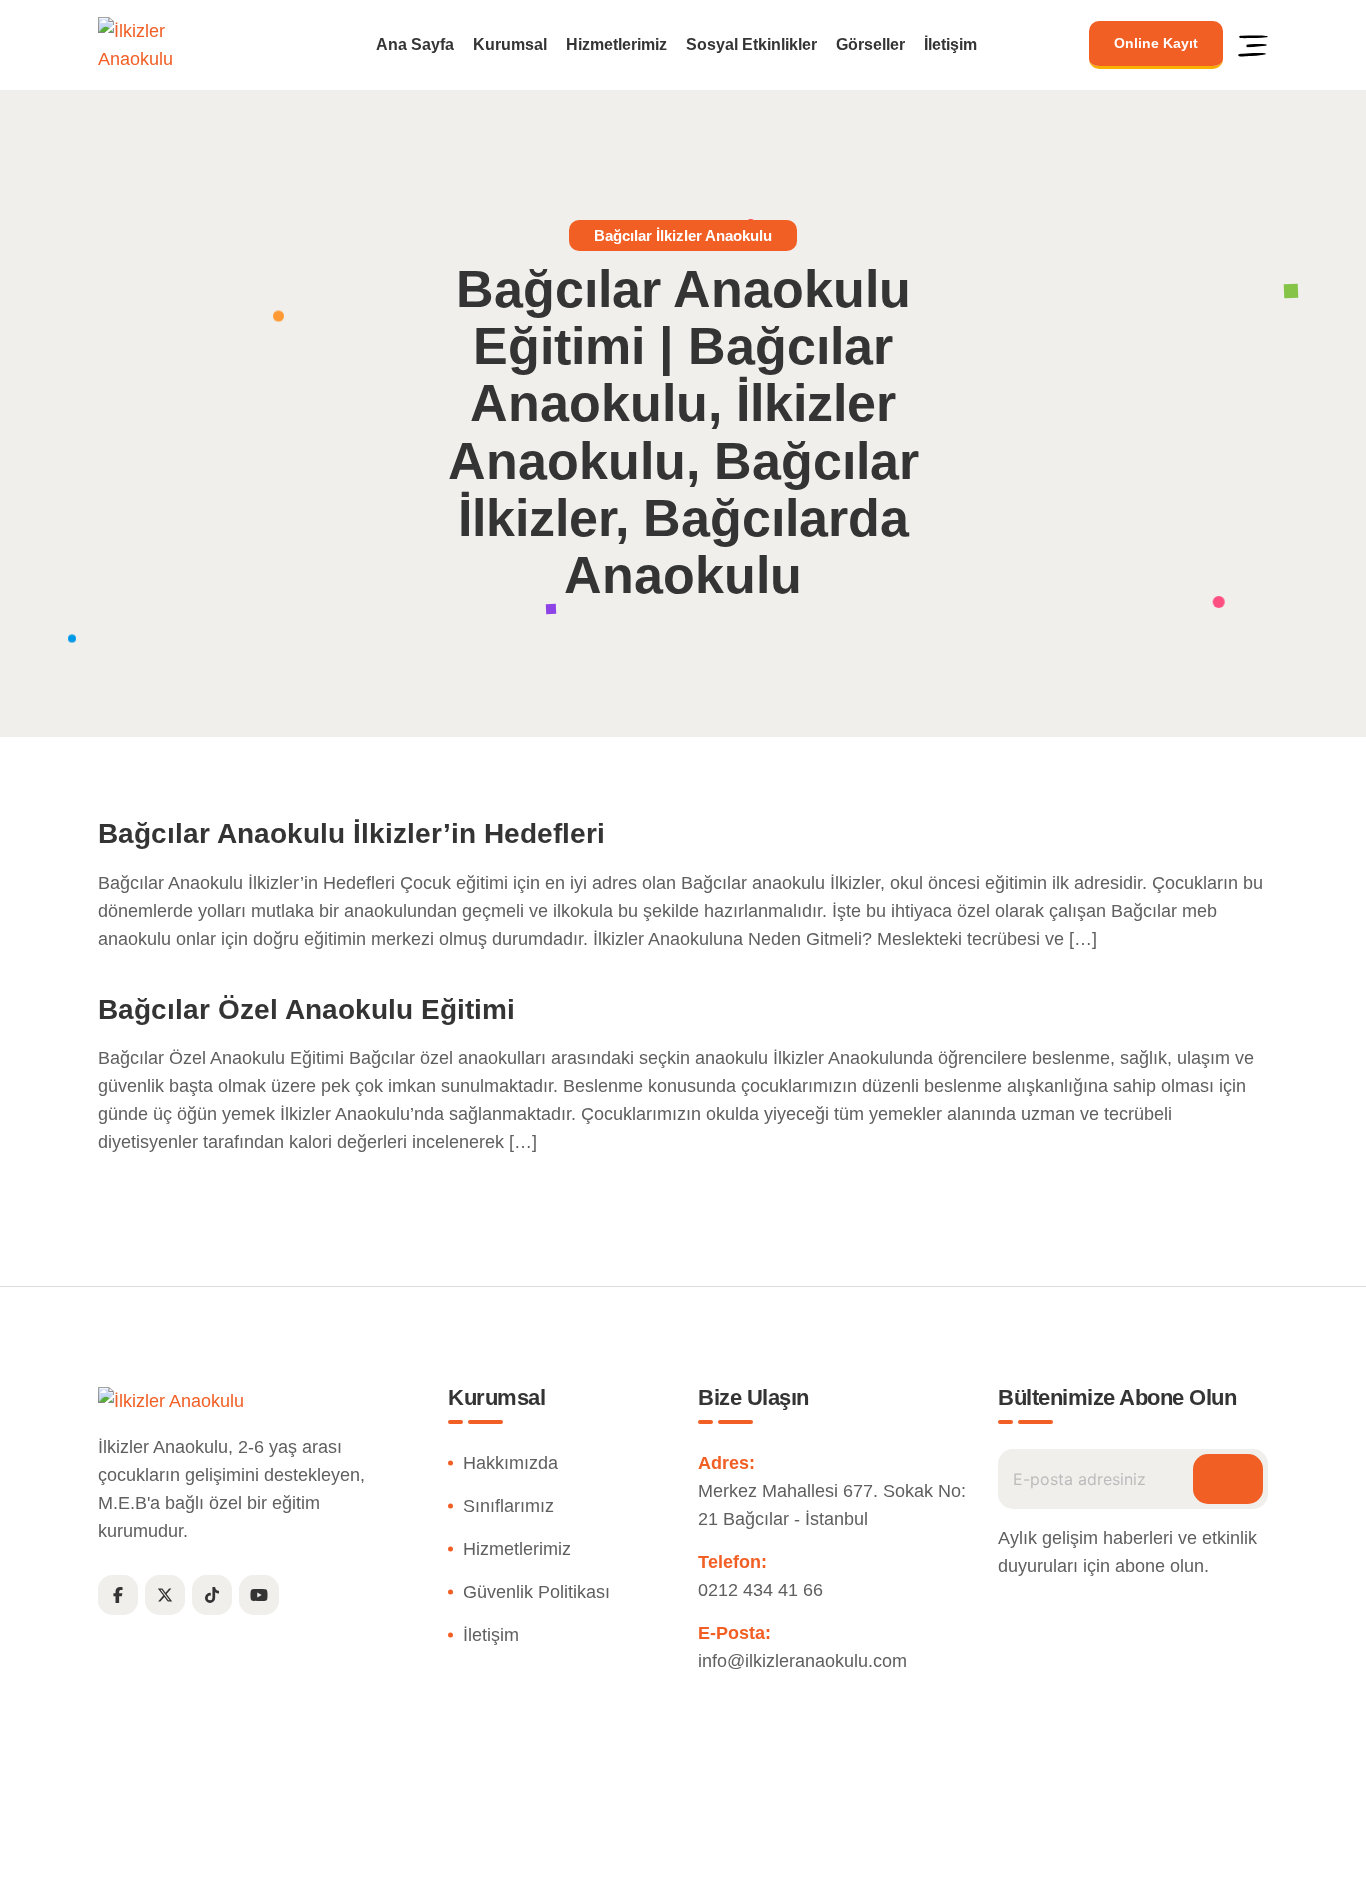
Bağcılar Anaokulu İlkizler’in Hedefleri (351, 833)
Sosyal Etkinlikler (751, 45)
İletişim (950, 45)
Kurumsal (510, 45)
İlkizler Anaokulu (636, 1866)
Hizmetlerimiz (616, 45)
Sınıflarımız (508, 1506)
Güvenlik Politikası (536, 1592)
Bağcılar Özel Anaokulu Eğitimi (306, 1009)
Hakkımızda (510, 1463)
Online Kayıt (1156, 43)
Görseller (870, 45)
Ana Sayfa (415, 45)
